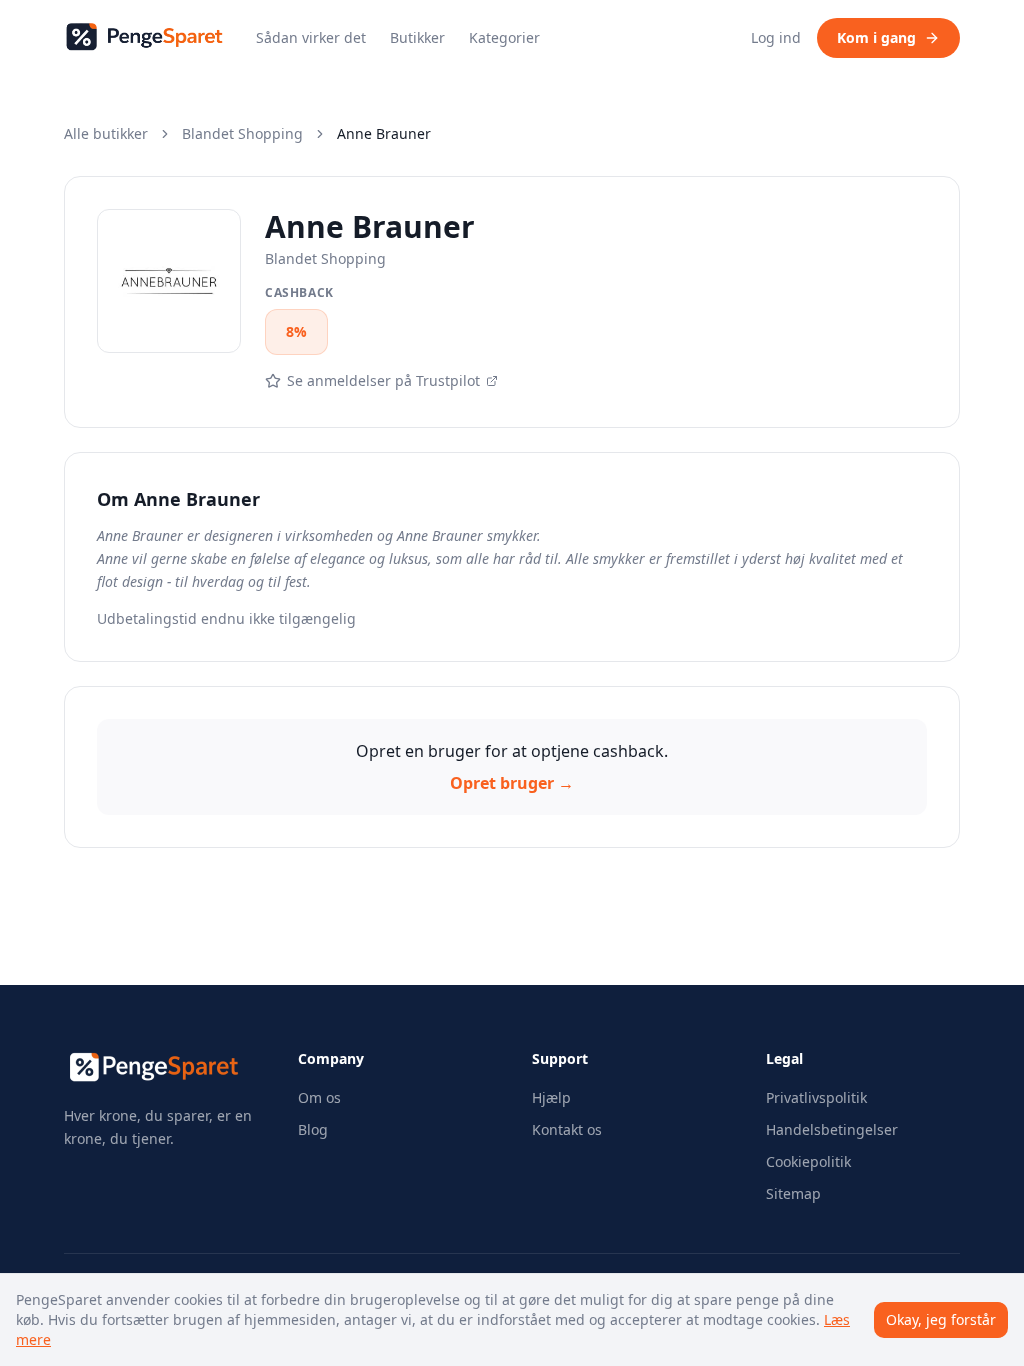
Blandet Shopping (242, 133)
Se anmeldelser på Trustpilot (383, 380)
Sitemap (793, 1193)
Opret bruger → (512, 783)
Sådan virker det (311, 37)
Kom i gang (876, 37)
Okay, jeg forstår (941, 1319)
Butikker (417, 37)
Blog (313, 1129)
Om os (319, 1097)
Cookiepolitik (808, 1161)
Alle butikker (106, 133)
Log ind (776, 37)
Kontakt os (567, 1129)
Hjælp (551, 1097)
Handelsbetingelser (832, 1129)
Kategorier (504, 37)
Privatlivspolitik (816, 1097)
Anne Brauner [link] (384, 133)
